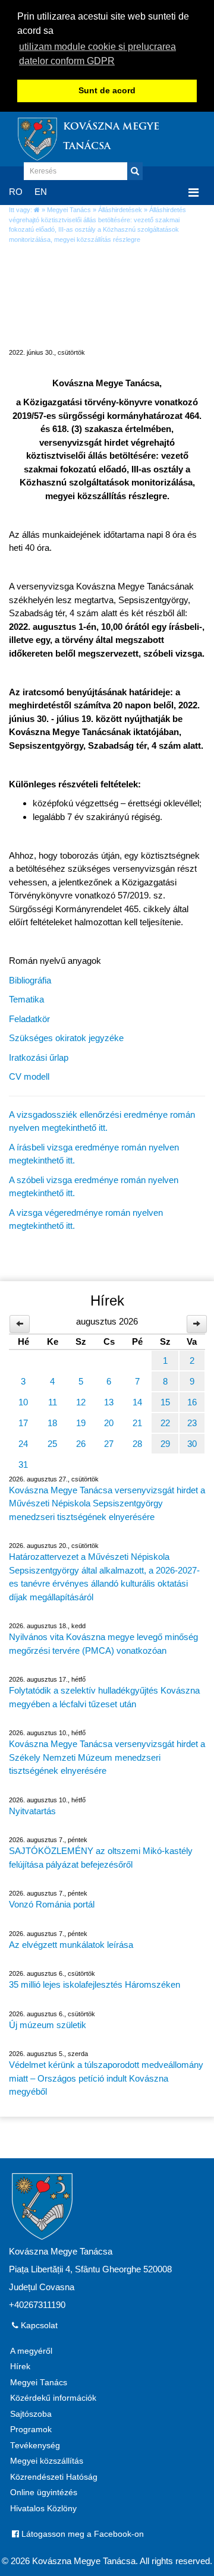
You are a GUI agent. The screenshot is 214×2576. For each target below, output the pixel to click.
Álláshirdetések (120, 210)
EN (41, 192)
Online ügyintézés (44, 2493)
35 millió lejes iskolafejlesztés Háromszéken (95, 1984)
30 (192, 1444)
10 (23, 1402)
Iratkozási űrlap (39, 1057)
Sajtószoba (31, 2414)
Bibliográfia (30, 980)
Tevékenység (35, 2446)
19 (81, 1423)
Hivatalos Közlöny (43, 2509)
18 (52, 1423)
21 (137, 1423)
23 (192, 1423)
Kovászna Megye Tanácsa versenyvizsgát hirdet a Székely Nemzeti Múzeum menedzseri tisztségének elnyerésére (107, 1757)
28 (137, 1444)
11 (53, 1402)
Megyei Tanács (69, 210)
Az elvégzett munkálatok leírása (71, 1945)
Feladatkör (29, 1019)
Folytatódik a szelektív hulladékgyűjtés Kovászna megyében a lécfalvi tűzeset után (104, 1697)
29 (165, 1444)
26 (81, 1444)
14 (137, 1402)
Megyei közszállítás (47, 2461)
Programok (31, 2430)
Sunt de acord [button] (107, 91)
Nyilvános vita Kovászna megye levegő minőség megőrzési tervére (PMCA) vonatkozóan (103, 1644)
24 (23, 1444)
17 (23, 1423)
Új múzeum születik (48, 2025)
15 (165, 1402)
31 (23, 1464)
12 (81, 1402)
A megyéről (31, 2351)
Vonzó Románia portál (52, 1904)
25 (52, 1444)
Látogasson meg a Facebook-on (81, 2534)
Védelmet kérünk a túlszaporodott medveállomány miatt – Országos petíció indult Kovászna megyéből (106, 2078)
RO (16, 192)
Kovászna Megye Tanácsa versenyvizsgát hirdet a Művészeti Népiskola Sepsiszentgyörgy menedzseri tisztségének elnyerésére (107, 1503)
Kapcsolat (38, 2326)
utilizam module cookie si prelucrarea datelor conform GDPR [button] (97, 54)
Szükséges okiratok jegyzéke (66, 1038)
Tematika (26, 999)
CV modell (29, 1076)
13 (109, 1402)
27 (109, 1444)
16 (192, 1402)
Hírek (20, 2367)
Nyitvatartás (32, 1811)
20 (109, 1423)
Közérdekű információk (53, 2398)
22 (165, 1423)
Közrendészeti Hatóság (54, 2477)
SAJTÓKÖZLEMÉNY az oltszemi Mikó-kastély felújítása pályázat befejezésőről (101, 1858)
